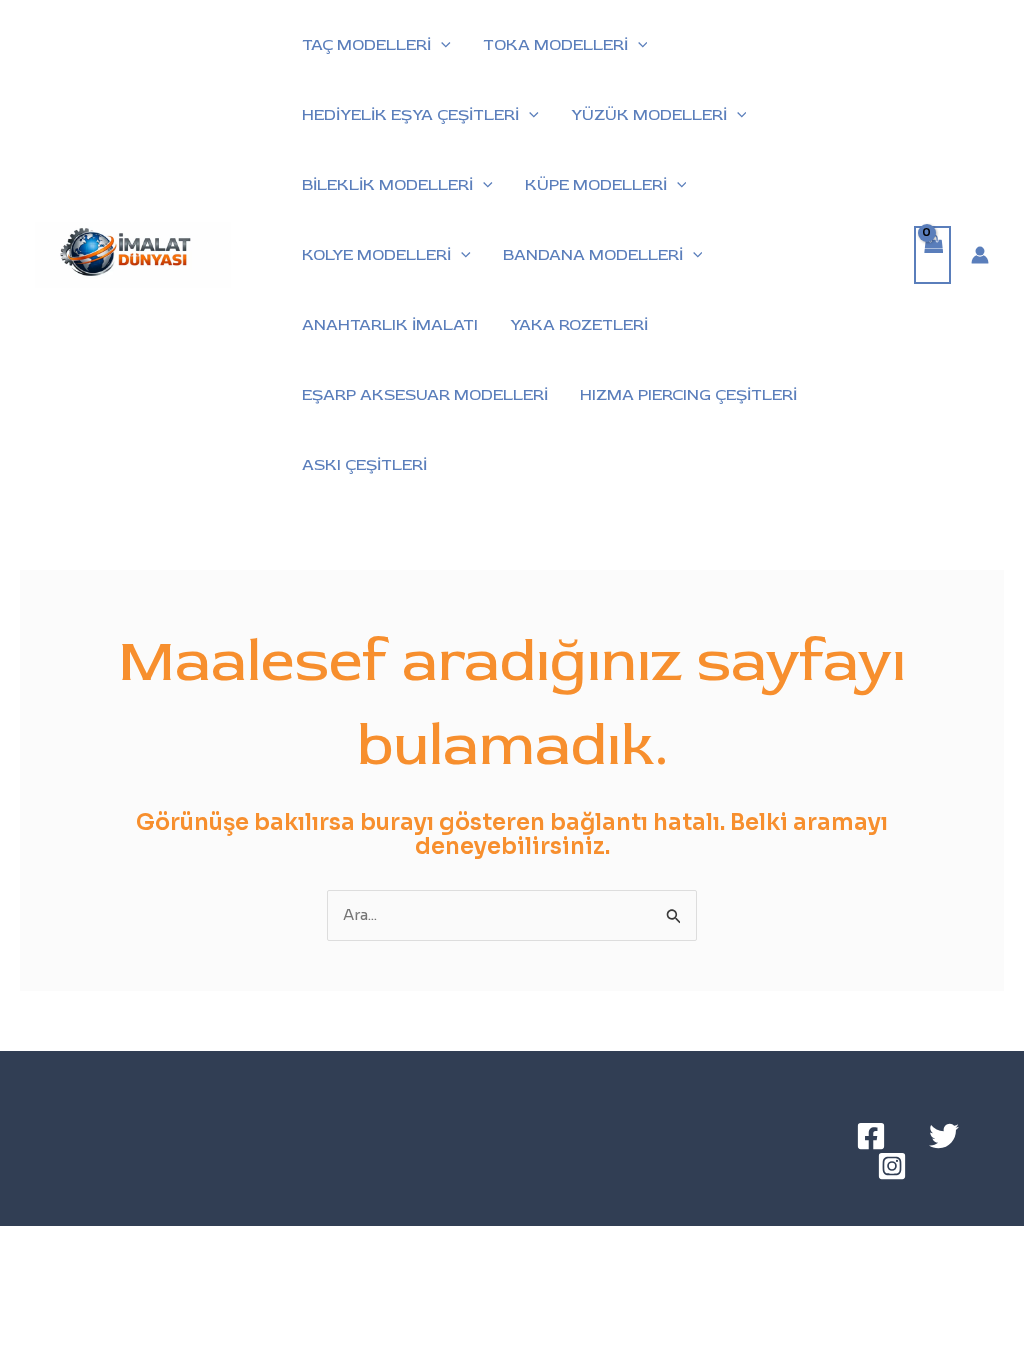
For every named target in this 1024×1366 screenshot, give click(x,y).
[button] (441, 45)
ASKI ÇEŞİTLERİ (364, 465)
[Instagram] (892, 1166)
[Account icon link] (980, 255)
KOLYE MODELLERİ (376, 255)
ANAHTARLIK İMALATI (390, 325)
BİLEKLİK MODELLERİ (387, 185)
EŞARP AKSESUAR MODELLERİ (425, 395)
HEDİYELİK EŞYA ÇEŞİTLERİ (410, 115)
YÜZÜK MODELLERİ (649, 115)
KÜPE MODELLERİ (596, 185)
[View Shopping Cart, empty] (933, 255)
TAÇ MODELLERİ (366, 45)
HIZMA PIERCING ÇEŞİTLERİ (688, 395)
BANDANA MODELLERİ (593, 255)
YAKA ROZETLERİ (579, 325)
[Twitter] (944, 1136)
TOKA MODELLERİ (555, 45)
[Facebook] (871, 1136)
